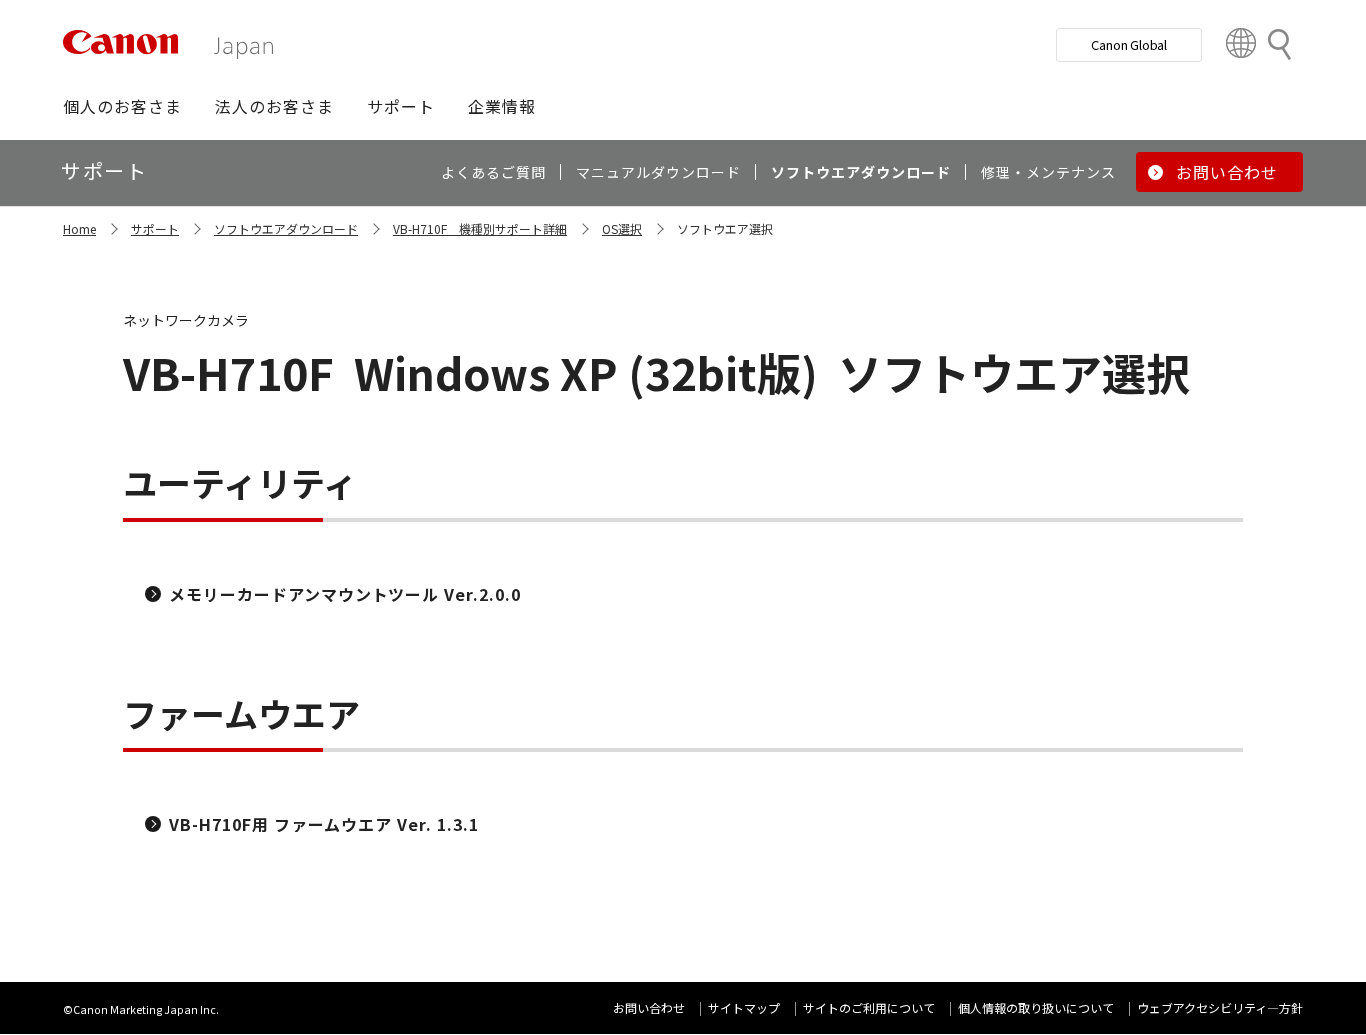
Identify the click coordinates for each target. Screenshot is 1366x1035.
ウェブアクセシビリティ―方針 (1220, 1007)
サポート (155, 228)
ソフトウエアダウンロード (286, 228)
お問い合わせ (649, 1007)
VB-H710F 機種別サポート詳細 (480, 228)
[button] (122, 106)
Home (79, 228)
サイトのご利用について (869, 1007)
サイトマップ (744, 1007)
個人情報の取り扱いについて (1036, 1007)
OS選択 (622, 228)
